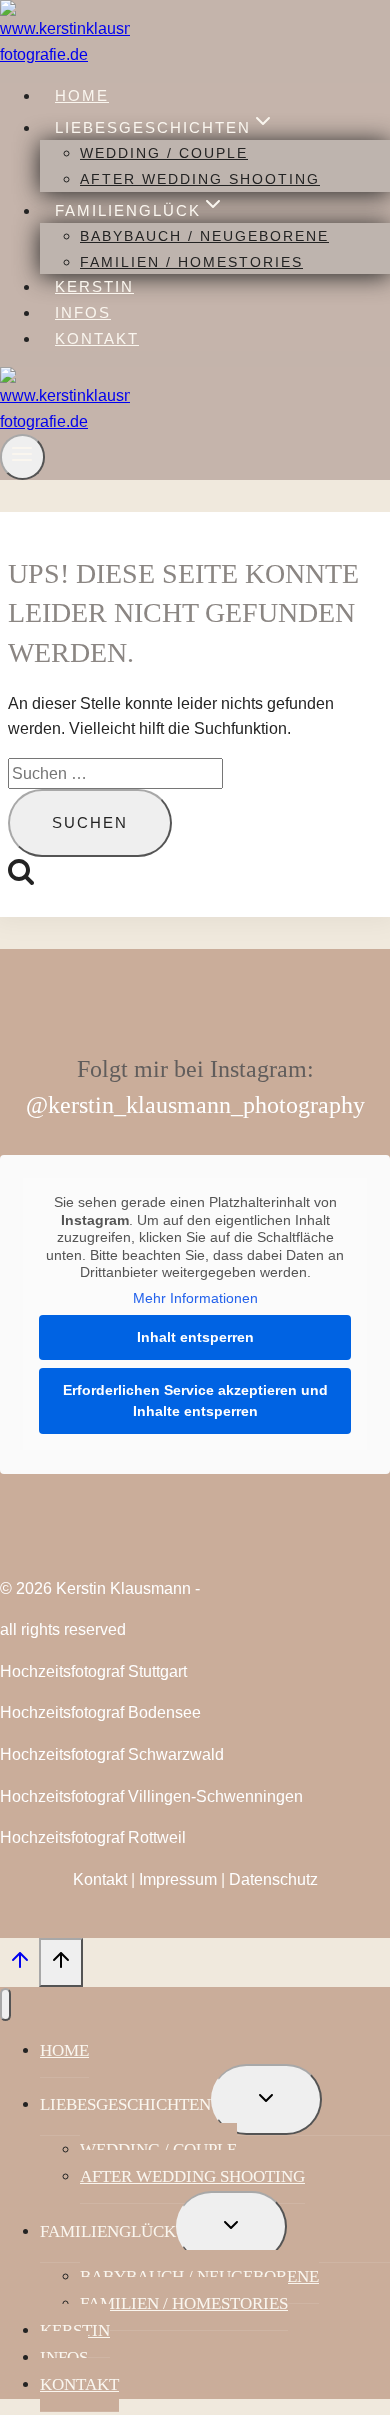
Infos (83, 312)
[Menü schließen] (5, 2004)
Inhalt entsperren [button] (195, 1337)
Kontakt (97, 338)
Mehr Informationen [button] (195, 1298)
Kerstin (94, 286)
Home (82, 95)
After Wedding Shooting (200, 179)
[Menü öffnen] (22, 456)
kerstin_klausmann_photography (206, 1105)
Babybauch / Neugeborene (204, 236)
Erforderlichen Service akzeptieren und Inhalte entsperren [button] (195, 1400)
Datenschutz (273, 1879)
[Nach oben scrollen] (19, 1965)
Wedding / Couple (164, 153)
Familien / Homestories (191, 262)
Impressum (178, 1879)
